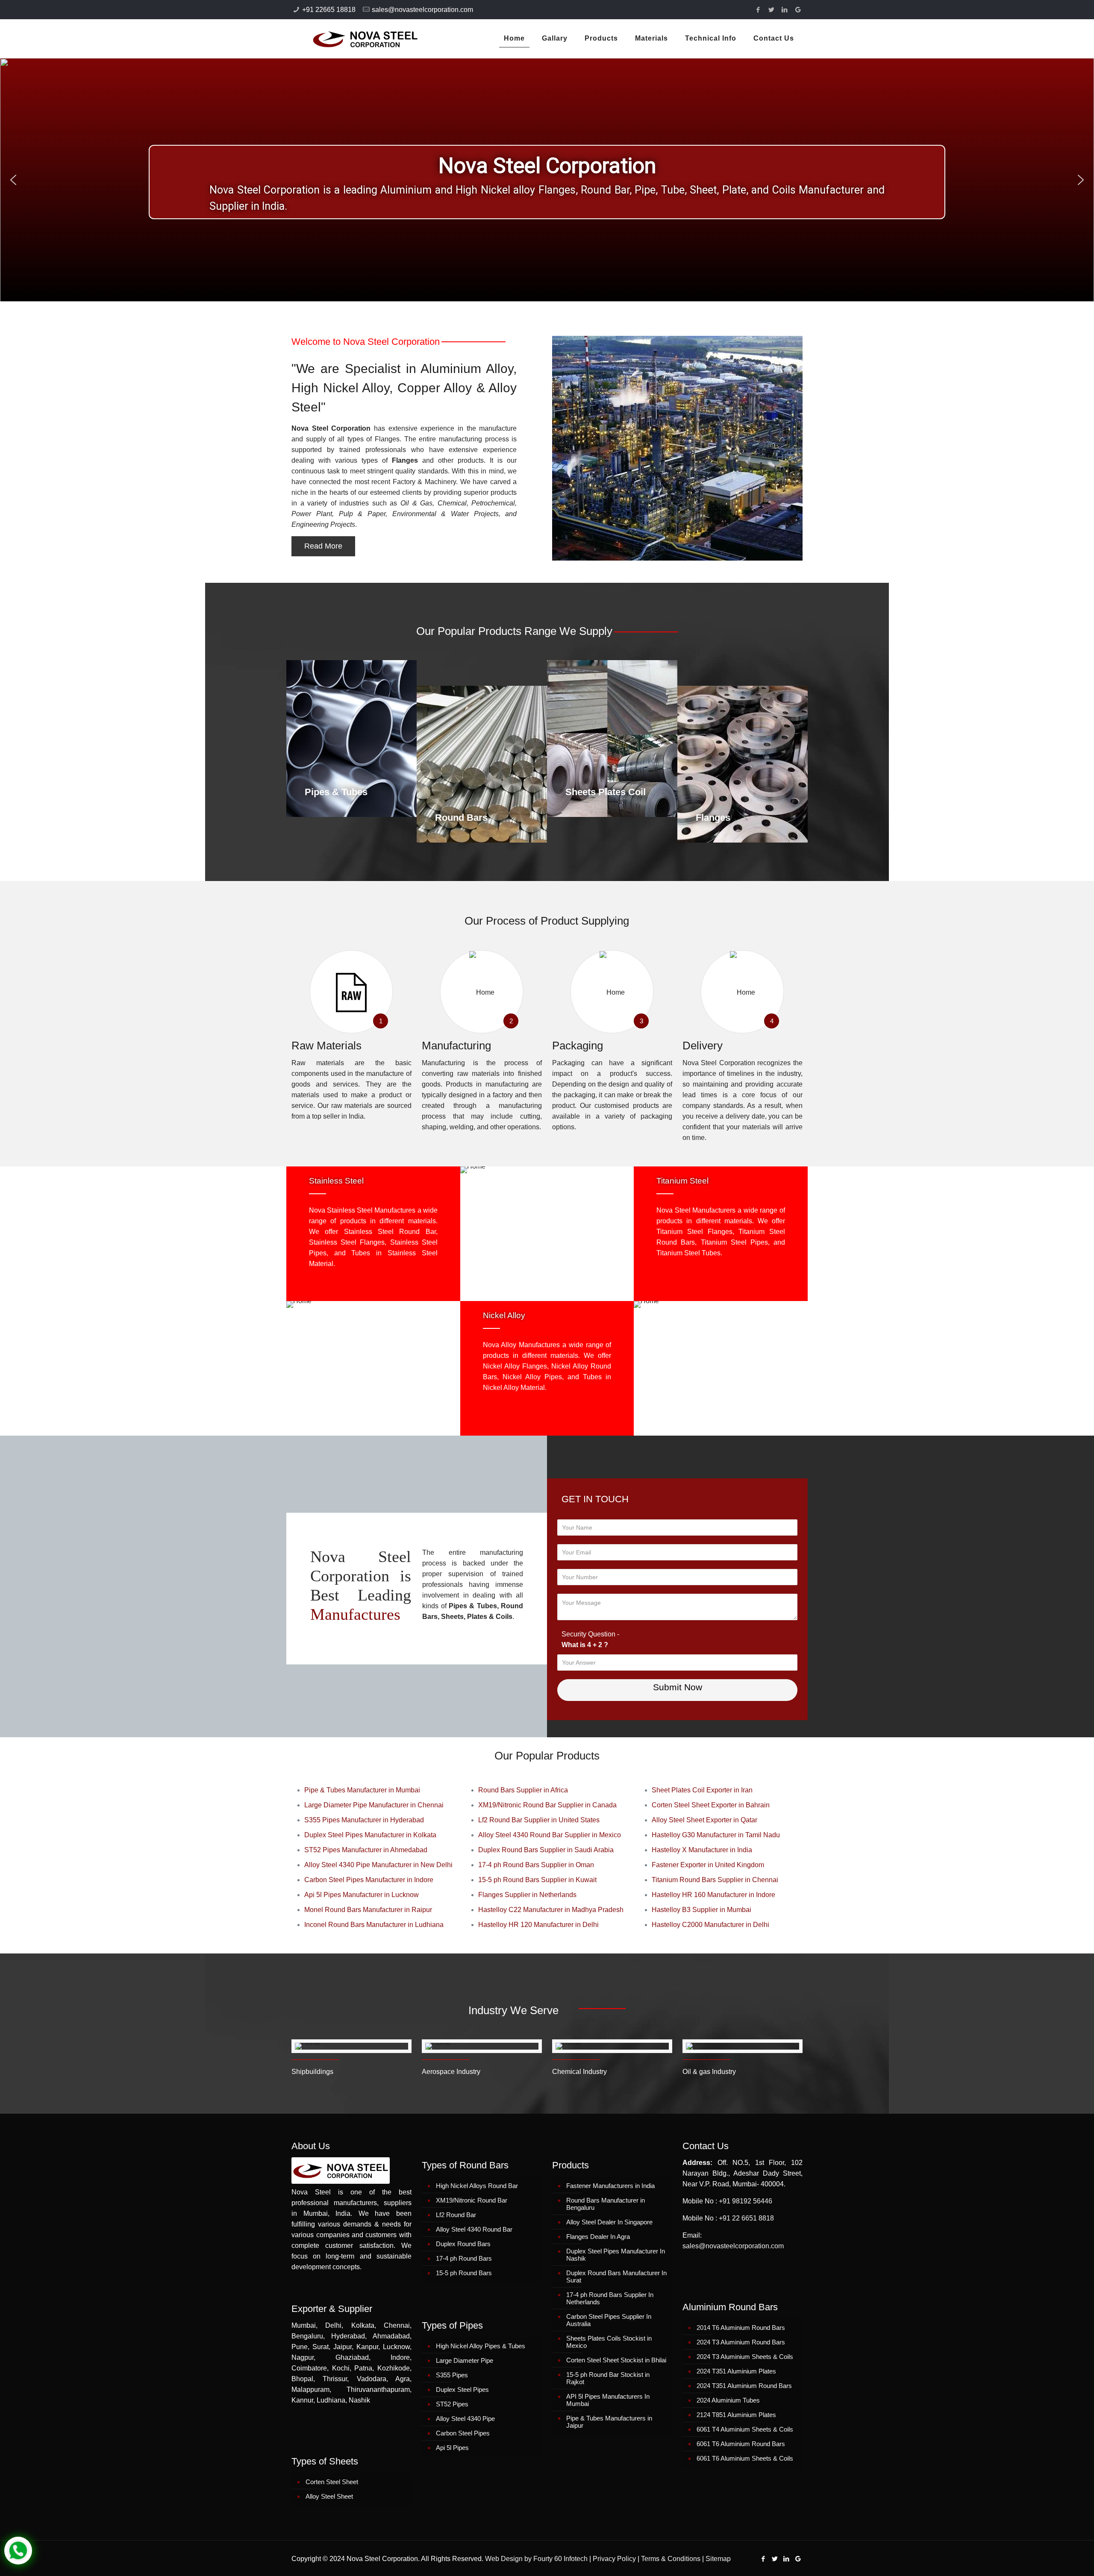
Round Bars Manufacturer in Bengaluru (606, 2204)
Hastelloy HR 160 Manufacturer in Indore (713, 1895)
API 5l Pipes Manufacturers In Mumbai (608, 2400)
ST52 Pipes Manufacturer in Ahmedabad (366, 1850)
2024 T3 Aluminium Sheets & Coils (745, 2357)
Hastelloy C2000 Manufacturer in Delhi (710, 1925)
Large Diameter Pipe (465, 2360)
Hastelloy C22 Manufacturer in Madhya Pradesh (551, 1910)
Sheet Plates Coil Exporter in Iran (702, 1790)
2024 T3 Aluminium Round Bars (741, 2342)
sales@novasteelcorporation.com (422, 10)
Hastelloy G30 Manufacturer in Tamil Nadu (716, 1835)
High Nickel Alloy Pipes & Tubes (481, 2346)
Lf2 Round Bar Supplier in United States (539, 1820)
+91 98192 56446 (746, 2201)
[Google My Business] (798, 10)
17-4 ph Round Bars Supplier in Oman (536, 1865)
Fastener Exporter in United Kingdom (708, 1865)
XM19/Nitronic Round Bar (472, 2200)
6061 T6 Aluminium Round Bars (741, 2444)
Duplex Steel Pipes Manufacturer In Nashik (616, 2255)
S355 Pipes (452, 2375)
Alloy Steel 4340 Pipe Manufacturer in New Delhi (378, 1865)
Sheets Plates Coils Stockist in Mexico (609, 2342)
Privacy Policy (614, 2559)
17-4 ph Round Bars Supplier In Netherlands (610, 2298)
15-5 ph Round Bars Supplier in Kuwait (537, 1880)
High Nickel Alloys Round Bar (477, 2186)
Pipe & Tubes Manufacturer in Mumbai (362, 1790)
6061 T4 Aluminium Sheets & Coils (745, 2429)
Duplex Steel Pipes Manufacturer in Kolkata (370, 1835)
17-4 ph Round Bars (464, 2258)
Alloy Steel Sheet (329, 2496)
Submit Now (678, 1687)
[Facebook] (758, 10)
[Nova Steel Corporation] (354, 38)
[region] (547, 180)
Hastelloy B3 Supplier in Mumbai (701, 1910)
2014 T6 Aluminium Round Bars (741, 2328)
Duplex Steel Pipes (462, 2389)
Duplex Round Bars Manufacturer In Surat (616, 2276)
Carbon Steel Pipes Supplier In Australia (609, 2320)
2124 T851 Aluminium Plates (736, 2415)
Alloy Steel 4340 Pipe (465, 2419)
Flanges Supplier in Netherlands (527, 1895)
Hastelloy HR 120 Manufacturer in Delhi (538, 1925)
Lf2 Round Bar (456, 2215)
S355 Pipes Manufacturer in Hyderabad (364, 1820)
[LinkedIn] (785, 10)
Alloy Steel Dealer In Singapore (609, 2222)
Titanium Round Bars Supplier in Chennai (715, 1880)
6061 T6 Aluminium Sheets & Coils (745, 2458)
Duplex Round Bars (463, 2244)
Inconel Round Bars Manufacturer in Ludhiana (374, 1925)
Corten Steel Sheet (332, 2482)
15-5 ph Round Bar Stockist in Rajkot (608, 2378)
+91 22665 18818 (329, 10)
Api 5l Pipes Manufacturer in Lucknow (362, 1895)
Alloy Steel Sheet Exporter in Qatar (704, 1820)
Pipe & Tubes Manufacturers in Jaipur (609, 2422)
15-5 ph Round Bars (464, 2273)
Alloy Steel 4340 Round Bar (474, 2229)
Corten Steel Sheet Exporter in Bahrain (711, 1805)
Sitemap (718, 2559)
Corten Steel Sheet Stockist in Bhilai (616, 2360)
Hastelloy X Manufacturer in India (702, 1850)
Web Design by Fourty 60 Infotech (536, 2559)
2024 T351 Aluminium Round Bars (744, 2386)
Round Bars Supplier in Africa (523, 1790)
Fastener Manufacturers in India (610, 2186)
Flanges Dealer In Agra (598, 2237)
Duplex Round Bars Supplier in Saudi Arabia (546, 1850)
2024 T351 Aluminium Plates (736, 2371)
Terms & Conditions (671, 2559)
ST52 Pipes (452, 2404)
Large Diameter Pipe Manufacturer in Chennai (374, 1805)
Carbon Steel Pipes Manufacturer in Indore (369, 1880)
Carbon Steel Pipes (463, 2433)
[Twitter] (772, 10)
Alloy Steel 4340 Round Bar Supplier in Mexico (550, 1835)
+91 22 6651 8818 (746, 2218)
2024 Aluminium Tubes (728, 2400)
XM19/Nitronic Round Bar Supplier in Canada (547, 1805)
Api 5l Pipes (452, 2448)
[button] (13, 180)
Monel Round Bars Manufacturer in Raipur (368, 1910)
